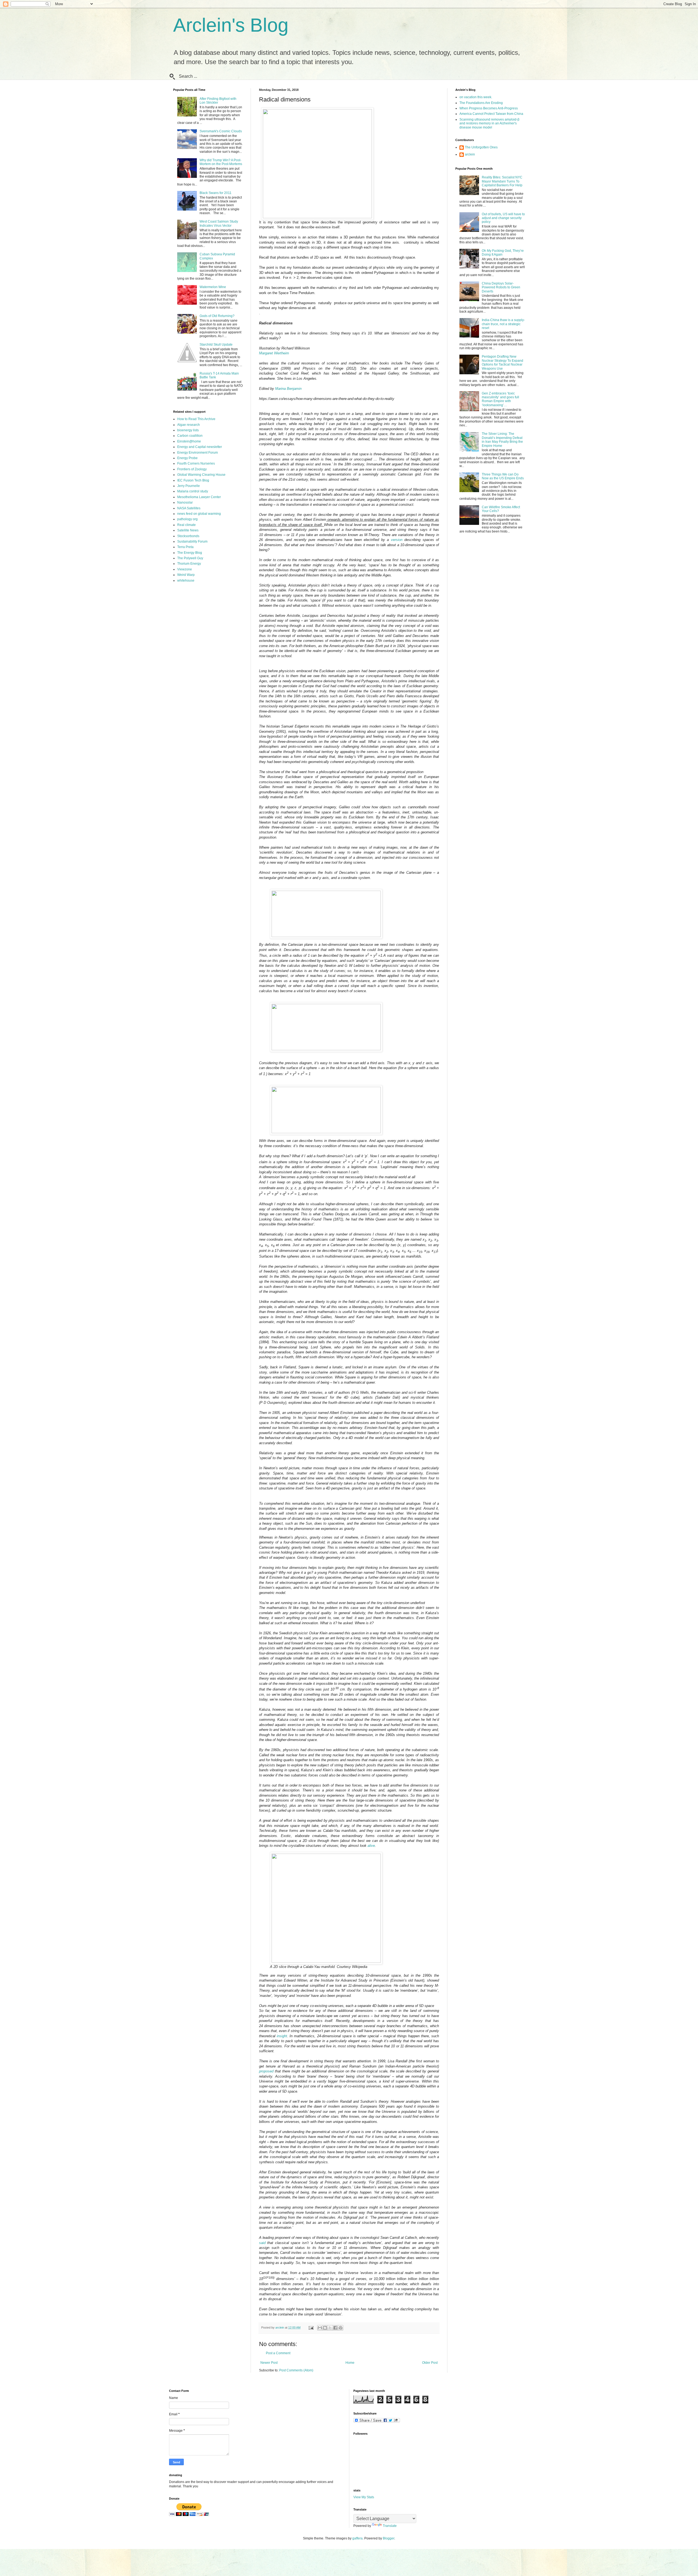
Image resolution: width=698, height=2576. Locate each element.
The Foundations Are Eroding (481, 103)
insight (282, 2036)
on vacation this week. (476, 97)
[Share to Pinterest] (341, 2328)
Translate (390, 2526)
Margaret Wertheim (274, 353)
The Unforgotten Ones (481, 147)
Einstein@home (189, 441)
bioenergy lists (188, 430)
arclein (470, 154)
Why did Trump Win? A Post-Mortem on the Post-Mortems (221, 162)
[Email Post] (311, 2327)
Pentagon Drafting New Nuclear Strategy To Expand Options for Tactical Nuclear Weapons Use (503, 362)
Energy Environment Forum (198, 453)
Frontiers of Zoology (192, 469)
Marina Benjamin (288, 389)
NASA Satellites (189, 508)
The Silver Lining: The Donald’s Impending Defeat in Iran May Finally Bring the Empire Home (502, 440)
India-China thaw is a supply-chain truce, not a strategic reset (503, 324)
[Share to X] (330, 2328)
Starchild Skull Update (216, 345)
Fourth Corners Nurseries (196, 463)
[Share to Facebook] (335, 2328)
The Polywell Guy (190, 558)
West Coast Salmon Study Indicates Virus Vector (219, 223)
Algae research (189, 425)
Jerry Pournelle (189, 486)
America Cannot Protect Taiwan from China (491, 114)
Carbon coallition (190, 436)
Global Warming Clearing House (201, 475)
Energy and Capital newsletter (200, 447)
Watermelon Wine (213, 287)
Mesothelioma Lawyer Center (199, 497)
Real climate (186, 525)
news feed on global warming (199, 514)
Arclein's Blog (231, 25)
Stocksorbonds (188, 536)
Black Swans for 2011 (216, 193)
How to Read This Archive (196, 419)
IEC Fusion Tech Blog (193, 480)
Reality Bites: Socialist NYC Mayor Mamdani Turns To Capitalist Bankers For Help (502, 181)
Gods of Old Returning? (217, 316)
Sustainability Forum (192, 541)
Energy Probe (187, 458)
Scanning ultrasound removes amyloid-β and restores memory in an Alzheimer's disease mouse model (489, 123)
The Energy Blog (190, 553)
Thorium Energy (189, 564)
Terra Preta (185, 547)
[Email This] (320, 2328)
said (262, 2243)
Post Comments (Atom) (296, 2370)
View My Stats (364, 2497)
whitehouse (186, 581)
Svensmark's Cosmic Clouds (221, 131)
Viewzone (185, 569)
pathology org (187, 519)
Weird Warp (186, 575)
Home (350, 2363)
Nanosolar (185, 502)
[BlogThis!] (325, 2328)
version (397, 540)
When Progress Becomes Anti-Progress (489, 108)
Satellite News (188, 530)
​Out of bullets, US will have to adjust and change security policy (503, 218)
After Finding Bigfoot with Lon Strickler (218, 101)
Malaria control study (193, 491)
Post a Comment (278, 2353)
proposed (266, 2071)
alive (371, 1846)
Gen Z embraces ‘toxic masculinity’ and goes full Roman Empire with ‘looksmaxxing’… (500, 399)
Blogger (389, 2538)
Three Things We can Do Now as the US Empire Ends (503, 476)
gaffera (357, 2538)
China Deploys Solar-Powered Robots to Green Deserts (501, 287)
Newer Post (269, 2363)
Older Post (430, 2363)
